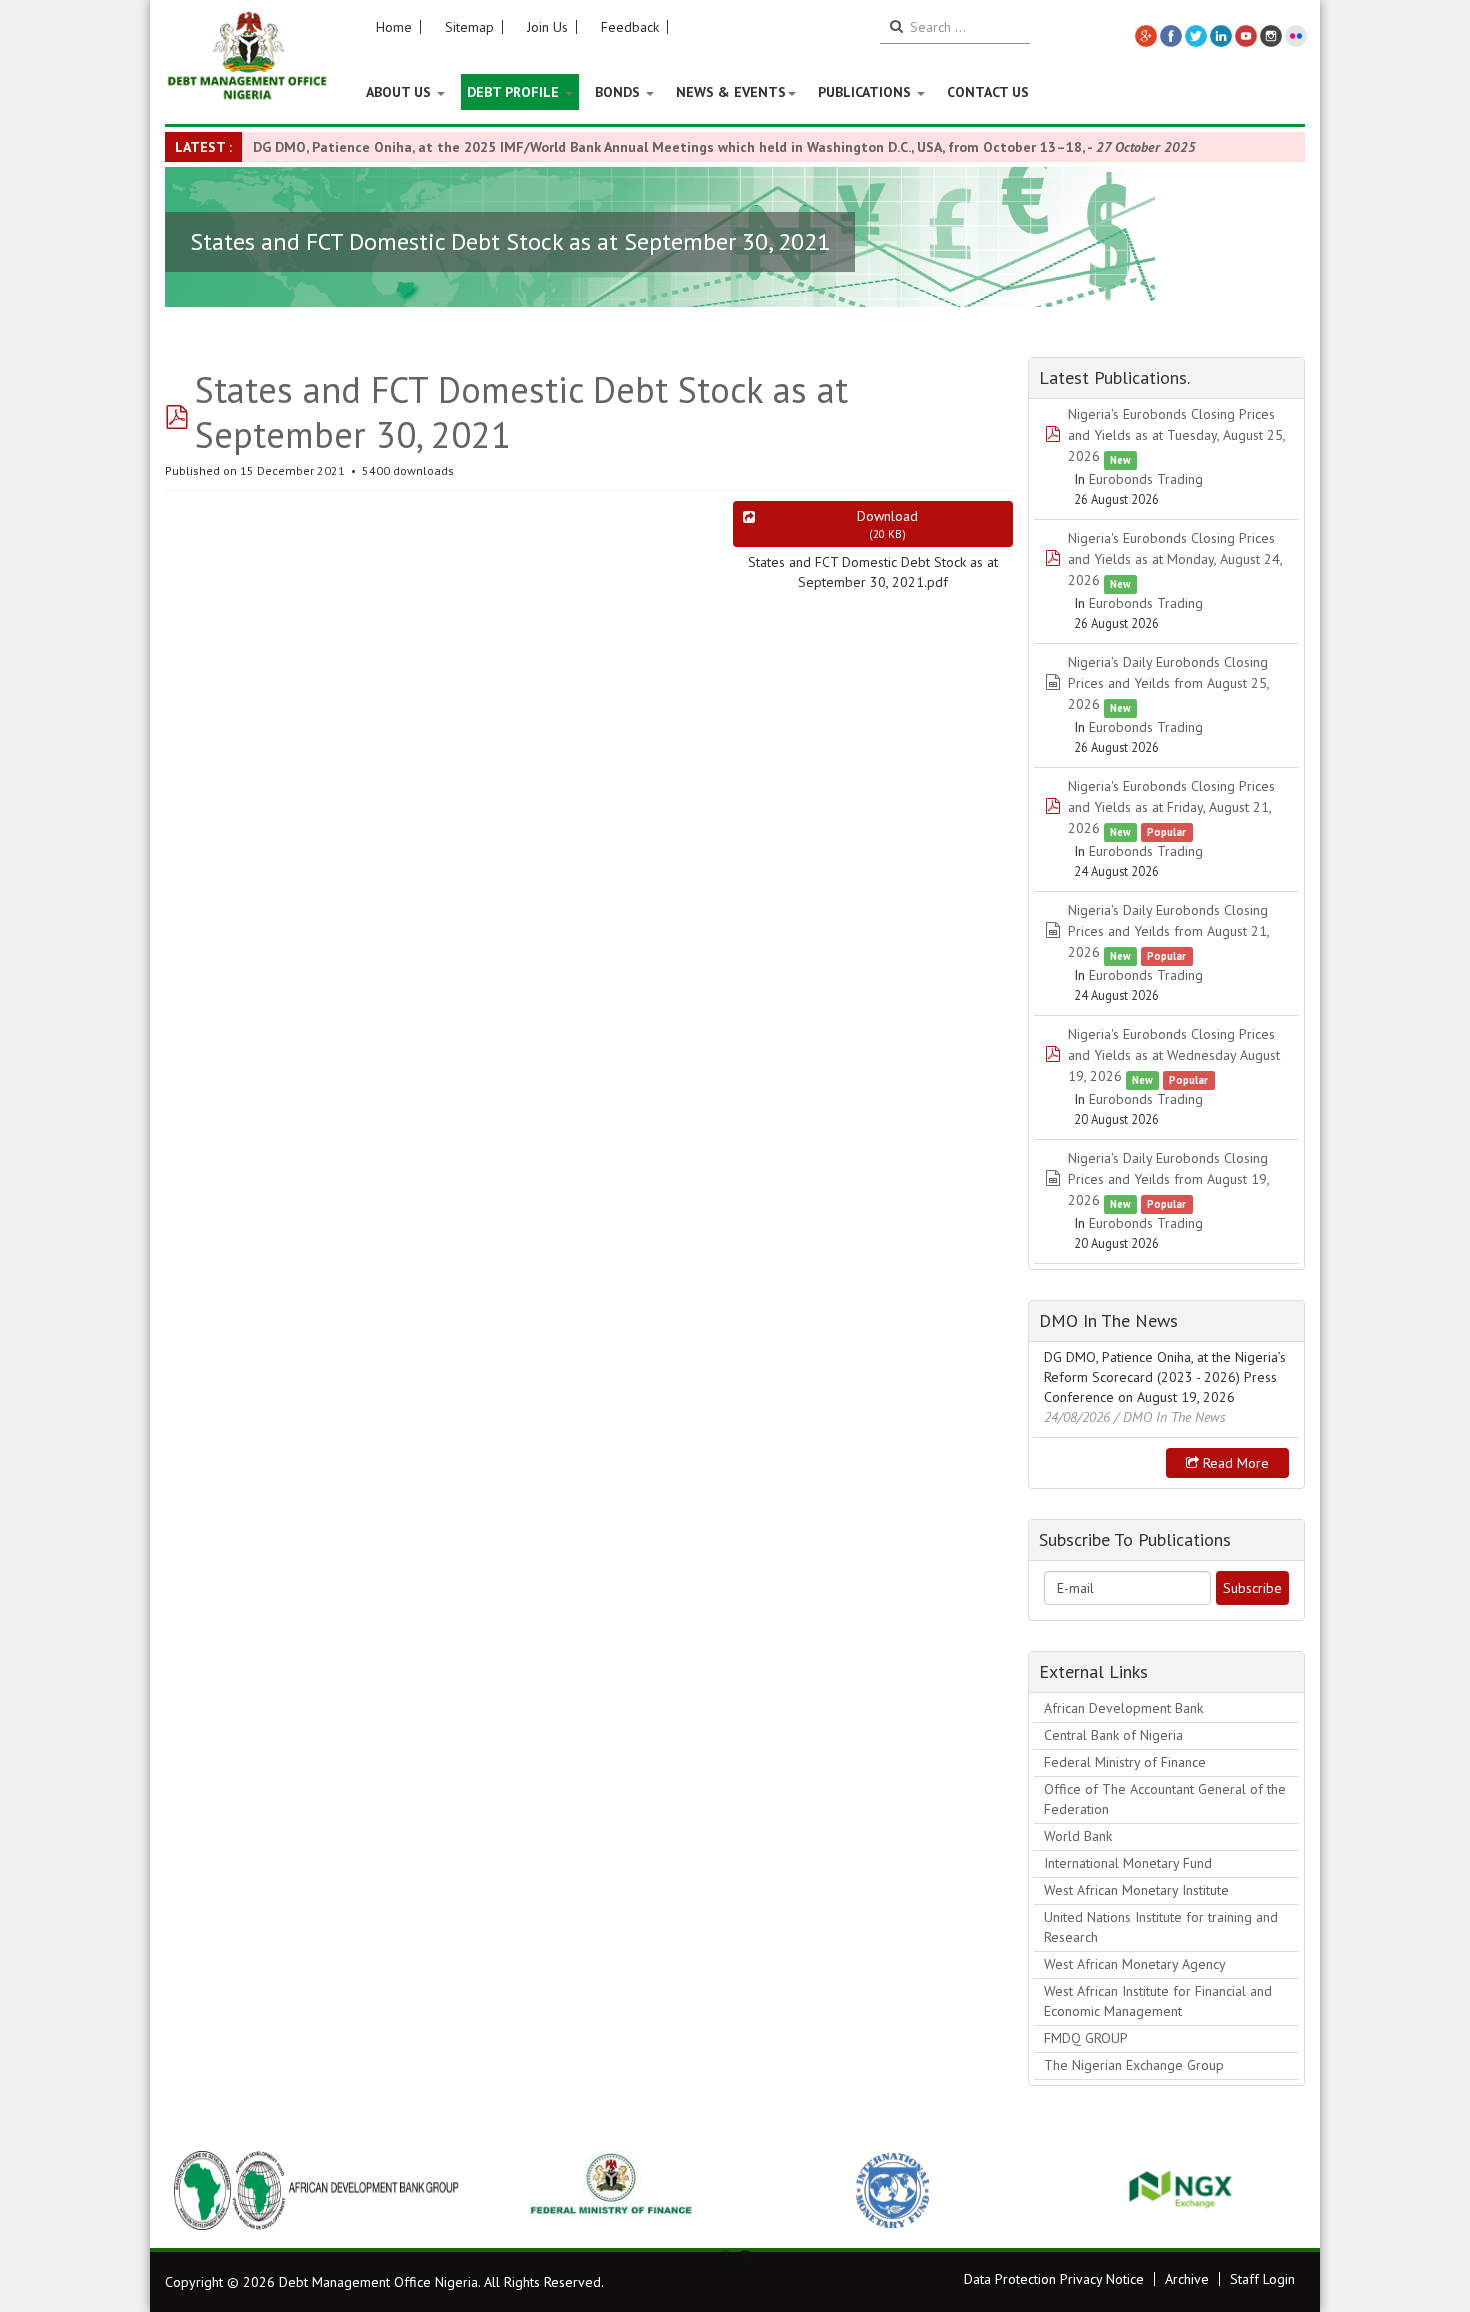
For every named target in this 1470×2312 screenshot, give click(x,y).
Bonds (619, 92)
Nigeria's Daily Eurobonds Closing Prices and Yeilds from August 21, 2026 (1168, 931)
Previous (191, 2190)
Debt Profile (515, 92)
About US (400, 92)
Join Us (547, 27)
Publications (866, 92)
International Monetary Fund (1128, 1863)
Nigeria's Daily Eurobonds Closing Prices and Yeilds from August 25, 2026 (1168, 683)
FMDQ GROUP (1086, 2038)
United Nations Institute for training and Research (1161, 1927)
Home (394, 27)
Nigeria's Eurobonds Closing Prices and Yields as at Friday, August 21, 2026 (1171, 807)
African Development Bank (1123, 1708)
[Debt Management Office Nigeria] (247, 57)
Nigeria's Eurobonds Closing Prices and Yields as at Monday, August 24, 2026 (1175, 559)
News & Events (731, 92)
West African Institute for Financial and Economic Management (1158, 2001)
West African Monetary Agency (1135, 1964)
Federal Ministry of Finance (1125, 1762)
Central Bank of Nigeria (1113, 1735)
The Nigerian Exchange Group (1134, 2065)
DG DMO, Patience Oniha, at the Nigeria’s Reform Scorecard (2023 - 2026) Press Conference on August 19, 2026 (1165, 1377)
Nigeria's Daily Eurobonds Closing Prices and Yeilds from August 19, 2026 (1168, 1179)
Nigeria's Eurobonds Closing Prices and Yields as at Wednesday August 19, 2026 (1174, 1055)
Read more (1234, 1463)
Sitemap (469, 27)
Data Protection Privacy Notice (1054, 2279)
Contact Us (988, 92)
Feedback (630, 27)
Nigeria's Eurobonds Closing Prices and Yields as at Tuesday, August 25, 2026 (1176, 435)
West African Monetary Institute (1136, 1890)
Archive (1187, 2279)
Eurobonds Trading (1146, 479)
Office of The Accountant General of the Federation (1165, 1799)
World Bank (1078, 1836)
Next (1279, 2190)
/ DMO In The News (1170, 1417)
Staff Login (1262, 2279)
